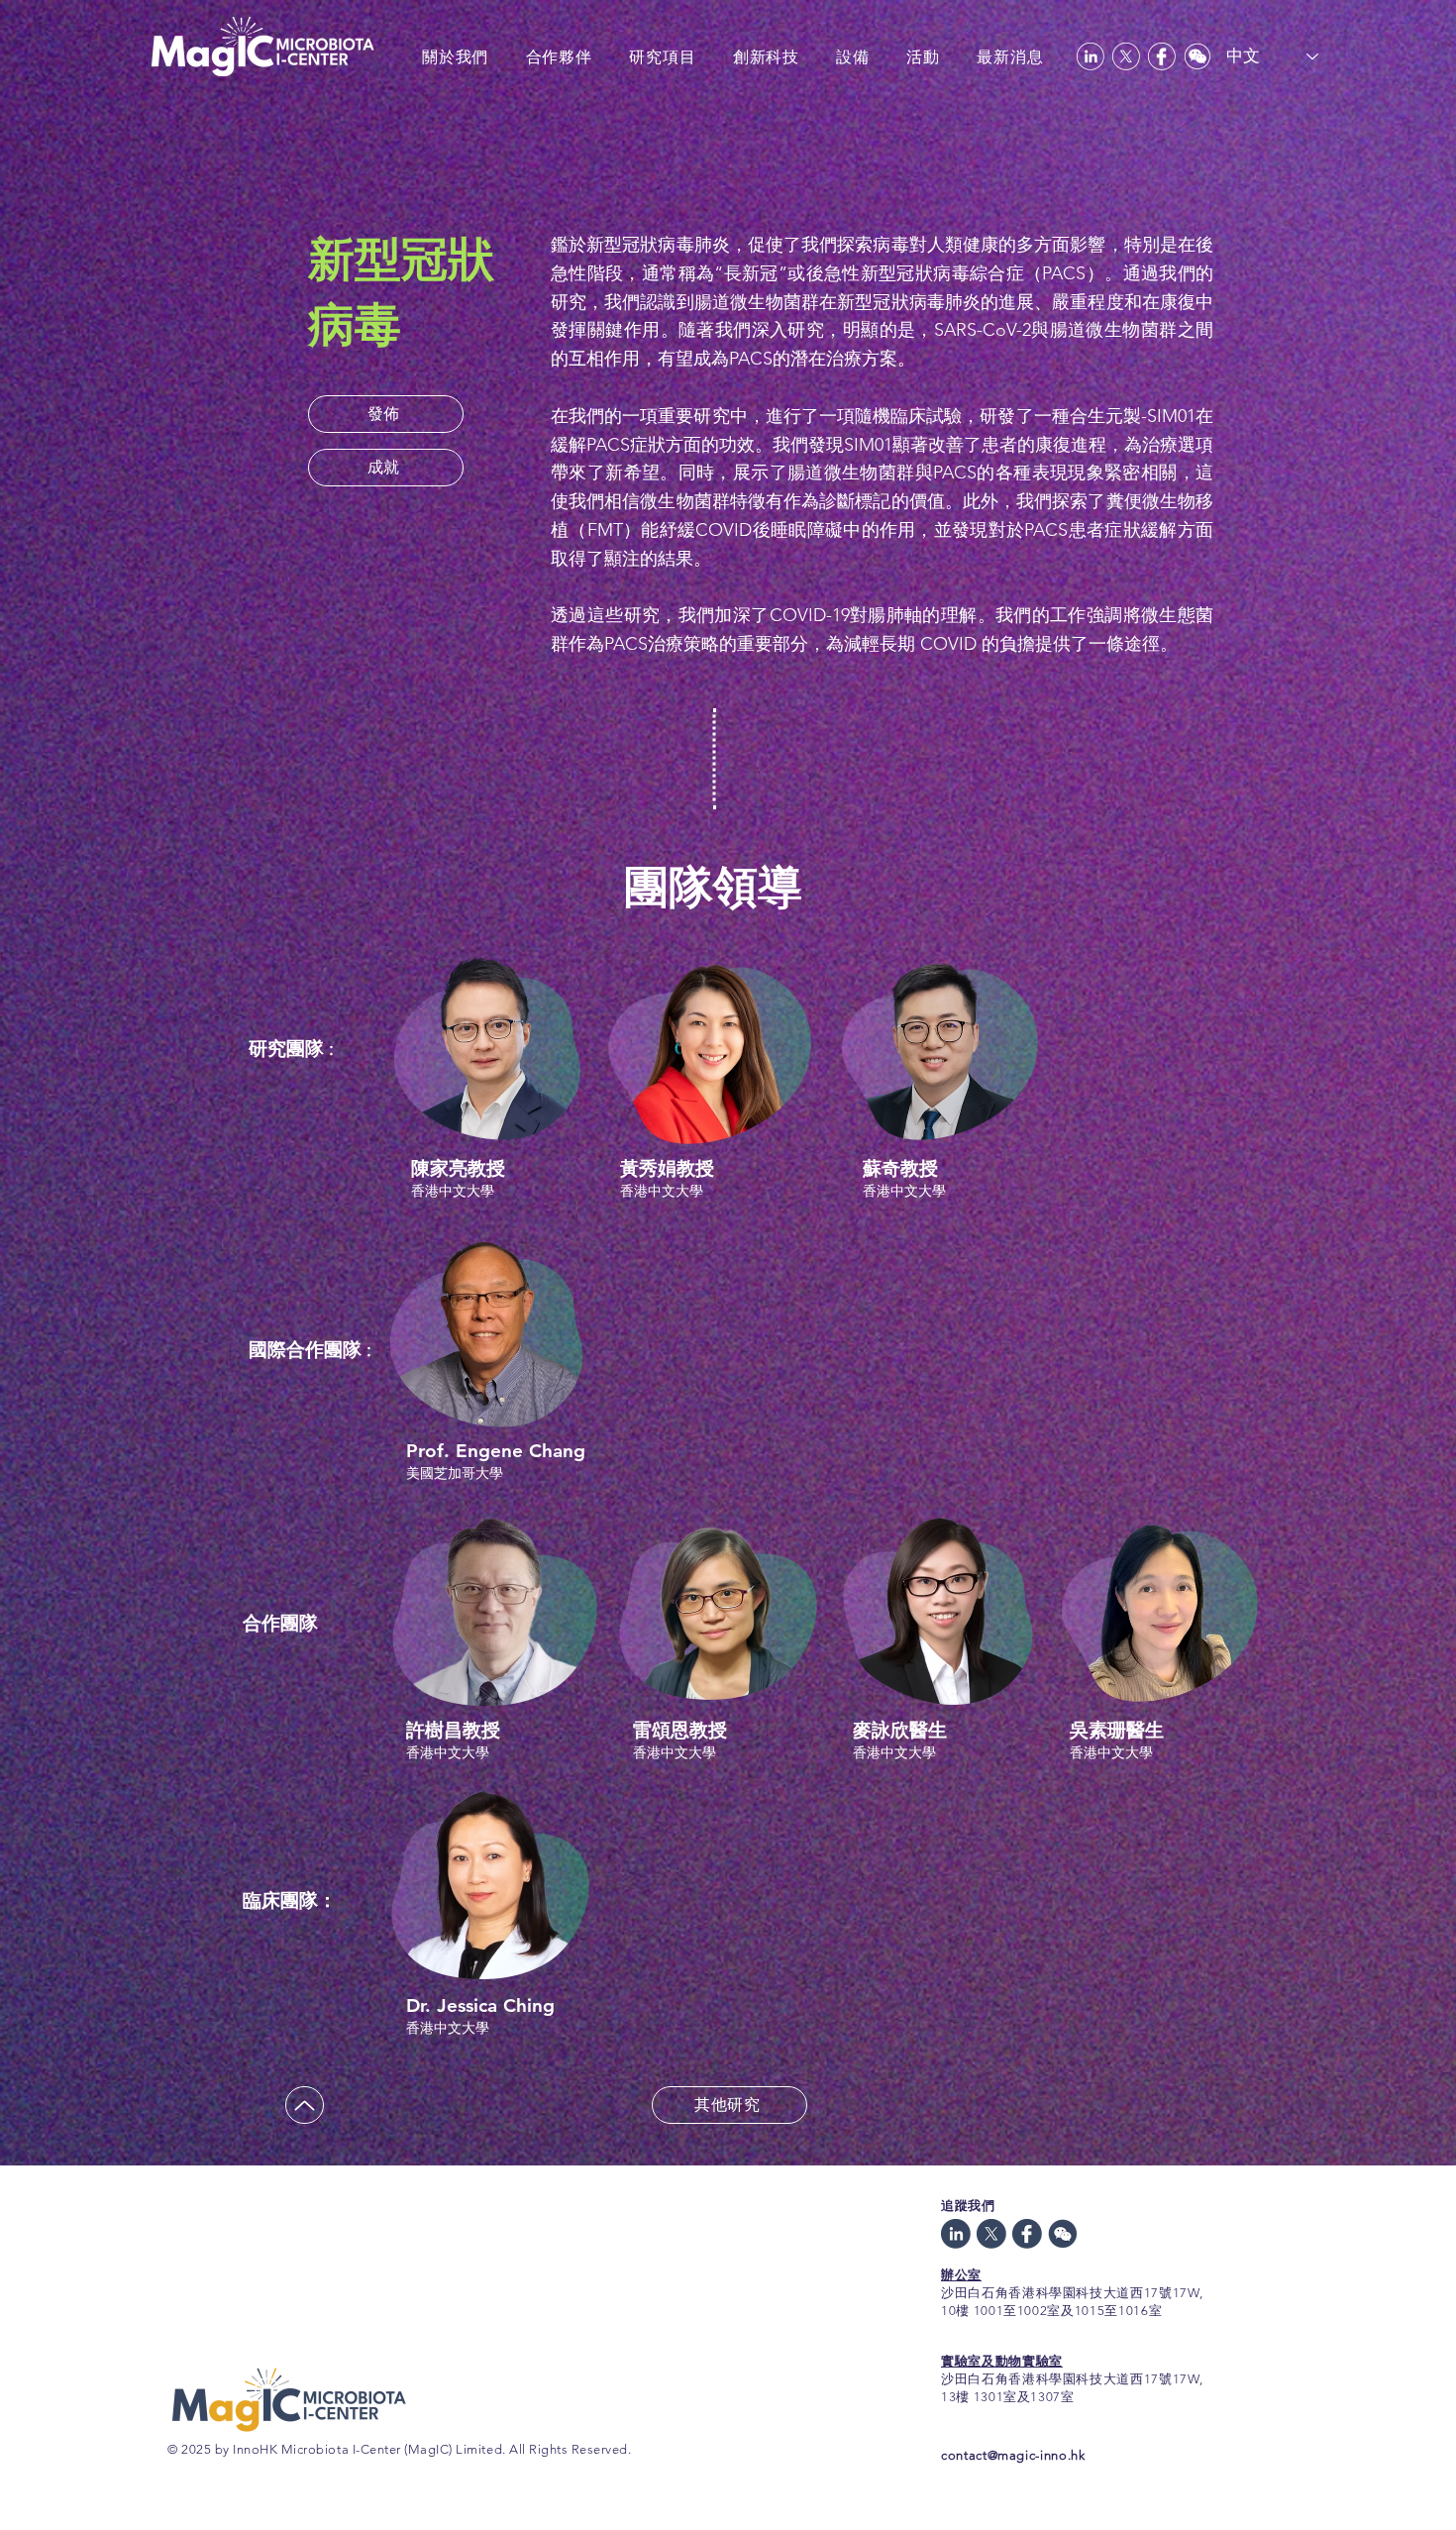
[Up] (305, 2105)
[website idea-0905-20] (956, 2234)
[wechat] (1197, 56)
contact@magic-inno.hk (1013, 2455)
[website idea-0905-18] (1027, 2234)
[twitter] (1126, 56)
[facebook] (1162, 56)
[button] (386, 414)
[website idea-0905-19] (991, 2234)
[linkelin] (1091, 56)
